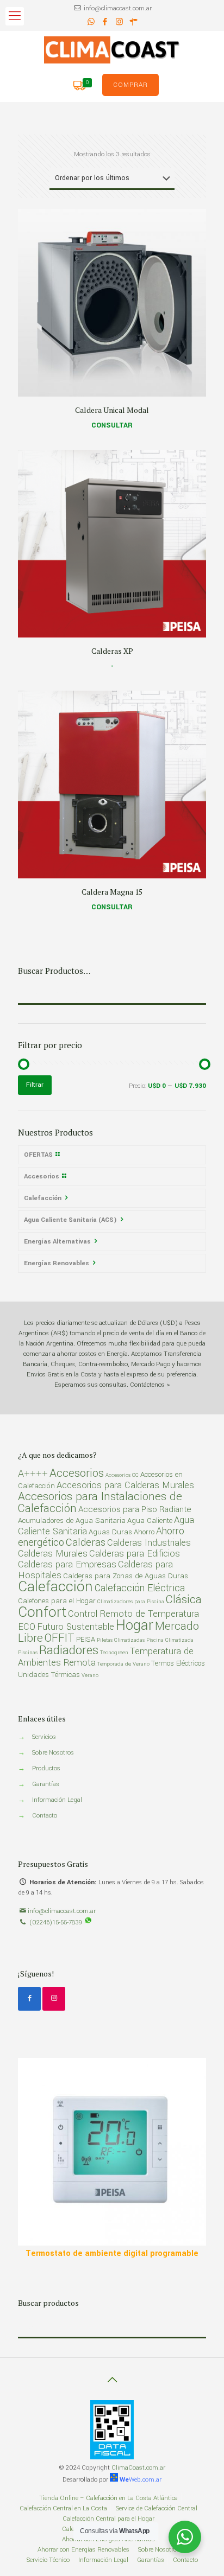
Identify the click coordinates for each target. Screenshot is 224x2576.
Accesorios (77, 1473)
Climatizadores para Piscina (131, 1602)
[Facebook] (105, 22)
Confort (42, 1612)
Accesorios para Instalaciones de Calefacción (100, 1503)
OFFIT (60, 1638)
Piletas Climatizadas (121, 1640)
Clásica (184, 1600)
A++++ (33, 1474)
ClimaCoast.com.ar (138, 2468)
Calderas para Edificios (135, 1554)
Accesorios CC (122, 1475)
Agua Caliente (150, 1520)
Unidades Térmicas (49, 1675)
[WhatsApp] (91, 22)
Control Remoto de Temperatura (133, 1614)
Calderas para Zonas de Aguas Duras (126, 1576)
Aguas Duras (110, 1532)
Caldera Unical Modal (112, 410)
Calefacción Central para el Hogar (108, 2519)
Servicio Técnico (48, 2560)
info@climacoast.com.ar (118, 8)
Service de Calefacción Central (157, 2508)
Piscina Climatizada (170, 1640)
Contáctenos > (150, 1385)
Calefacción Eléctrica (140, 1588)
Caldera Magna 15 (112, 892)
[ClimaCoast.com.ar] (112, 50)
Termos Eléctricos (178, 1663)
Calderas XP (112, 651)
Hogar (135, 1625)
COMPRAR (130, 85)
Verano (90, 1675)
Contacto (45, 1816)
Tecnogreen (114, 1653)
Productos (46, 1768)
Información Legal (57, 1800)
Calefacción (55, 1586)
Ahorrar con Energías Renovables (83, 2550)
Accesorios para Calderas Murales (125, 1485)
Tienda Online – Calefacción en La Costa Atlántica (108, 2498)
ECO (27, 1627)
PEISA (86, 1639)
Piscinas (28, 1653)
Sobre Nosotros (53, 1753)
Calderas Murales (53, 1554)
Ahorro (144, 1532)
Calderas (86, 1542)
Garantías (46, 1784)
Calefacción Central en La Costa (63, 2508)
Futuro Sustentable (76, 1627)
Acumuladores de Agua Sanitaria (72, 1520)
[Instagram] (119, 22)
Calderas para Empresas (67, 1565)
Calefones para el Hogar (57, 1601)
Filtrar (35, 1085)
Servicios (44, 1737)
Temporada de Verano (123, 1664)
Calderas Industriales (149, 1543)
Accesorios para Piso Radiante (135, 1509)
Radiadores (69, 1650)
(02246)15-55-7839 (56, 1923)
